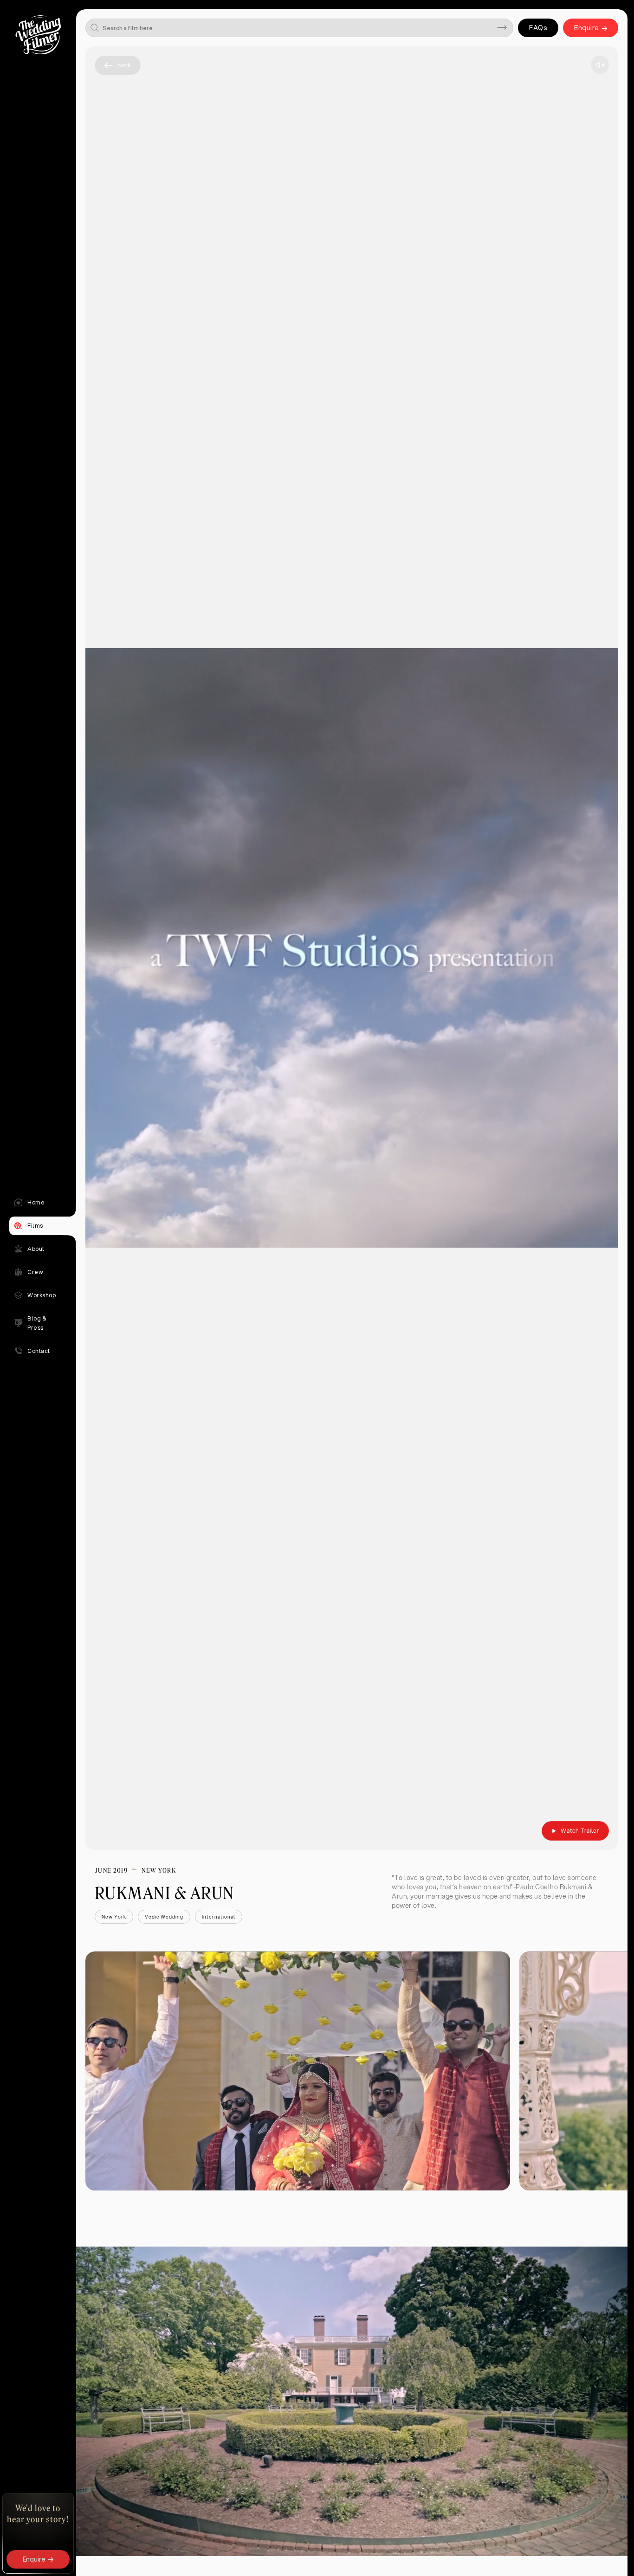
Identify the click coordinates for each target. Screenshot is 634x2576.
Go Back (118, 65)
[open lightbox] (298, 2071)
